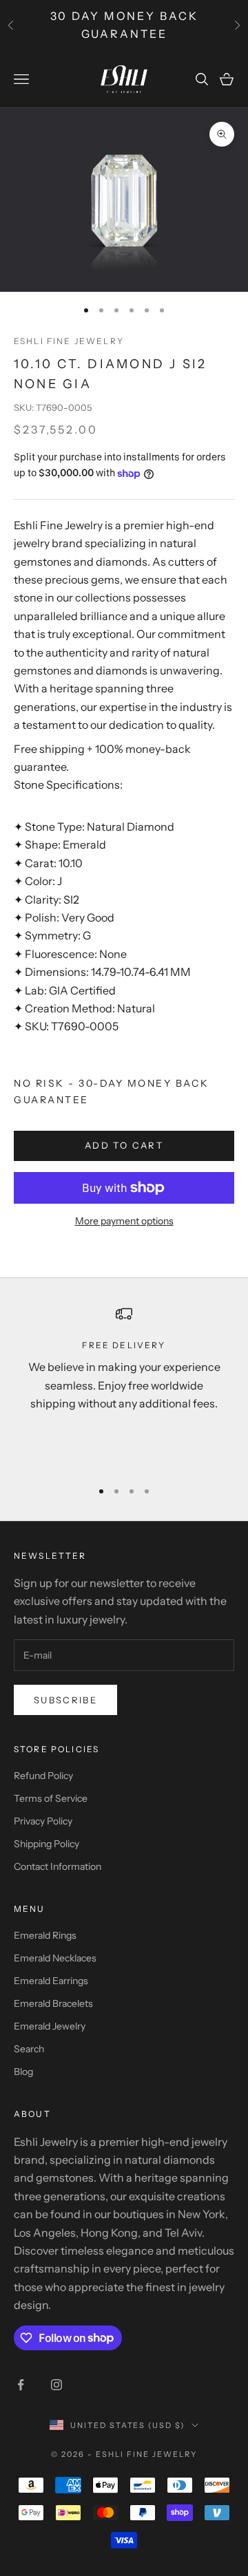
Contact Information (58, 1866)
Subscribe (65, 1700)
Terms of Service (51, 1798)
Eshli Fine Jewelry (69, 341)
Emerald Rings (45, 1935)
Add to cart (124, 1145)
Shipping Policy (46, 1844)
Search (29, 2049)
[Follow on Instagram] (56, 2385)
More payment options (124, 1221)
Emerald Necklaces (55, 1958)
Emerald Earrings (51, 1981)
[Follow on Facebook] (21, 2385)
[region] (124, 1386)
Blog (23, 2072)
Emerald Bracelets (53, 2003)
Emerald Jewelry (50, 2026)
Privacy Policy (43, 1821)
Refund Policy (43, 1776)
